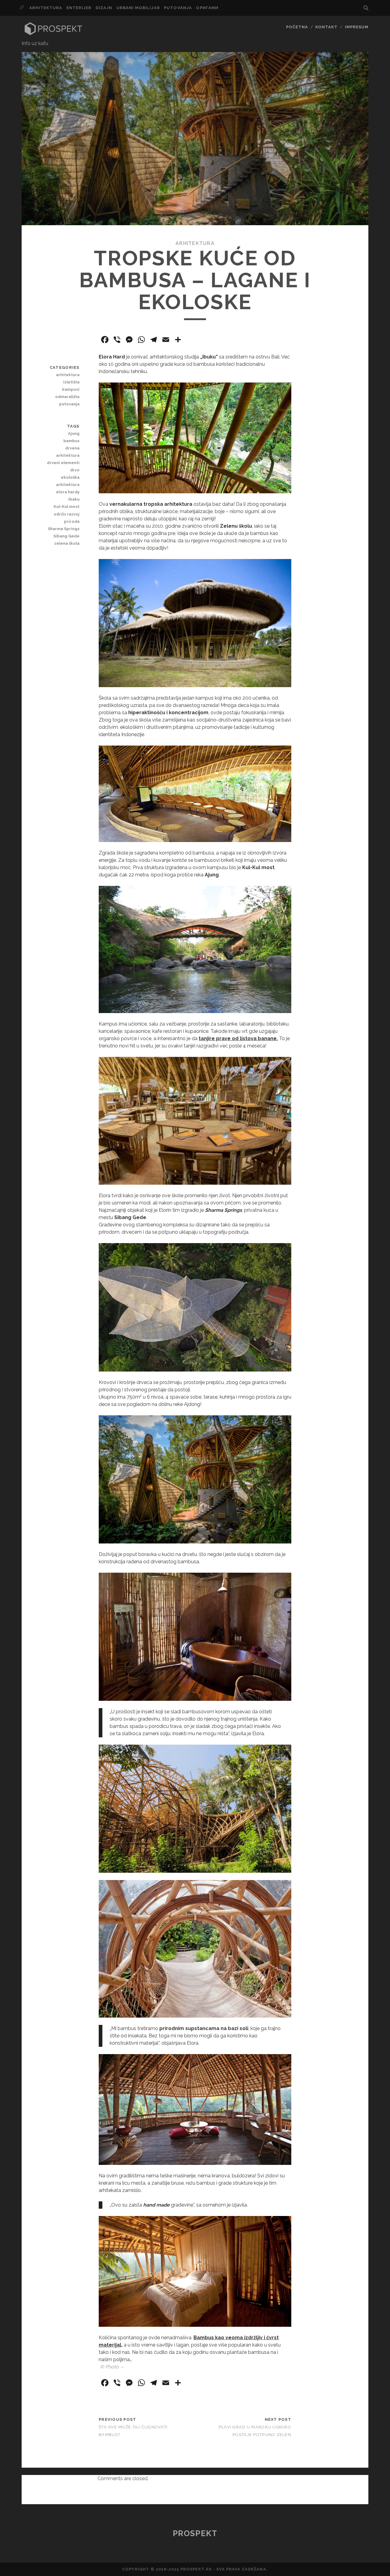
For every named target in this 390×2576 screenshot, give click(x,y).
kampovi (71, 389)
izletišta (71, 382)
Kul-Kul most (66, 507)
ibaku (74, 499)
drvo (75, 470)
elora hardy (68, 492)
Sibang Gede (66, 536)
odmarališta (67, 397)
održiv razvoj (66, 514)
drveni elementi (63, 463)
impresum (357, 27)
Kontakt (326, 27)
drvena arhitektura (68, 452)
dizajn (104, 8)
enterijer (79, 8)
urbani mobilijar (138, 8)
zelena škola (67, 543)
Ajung (74, 433)
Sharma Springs (64, 529)
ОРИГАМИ (207, 8)
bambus (71, 441)
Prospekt (195, 2533)
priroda (72, 521)
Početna (297, 27)
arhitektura (46, 8)
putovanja (178, 8)
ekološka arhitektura (68, 481)
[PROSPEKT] (53, 34)
